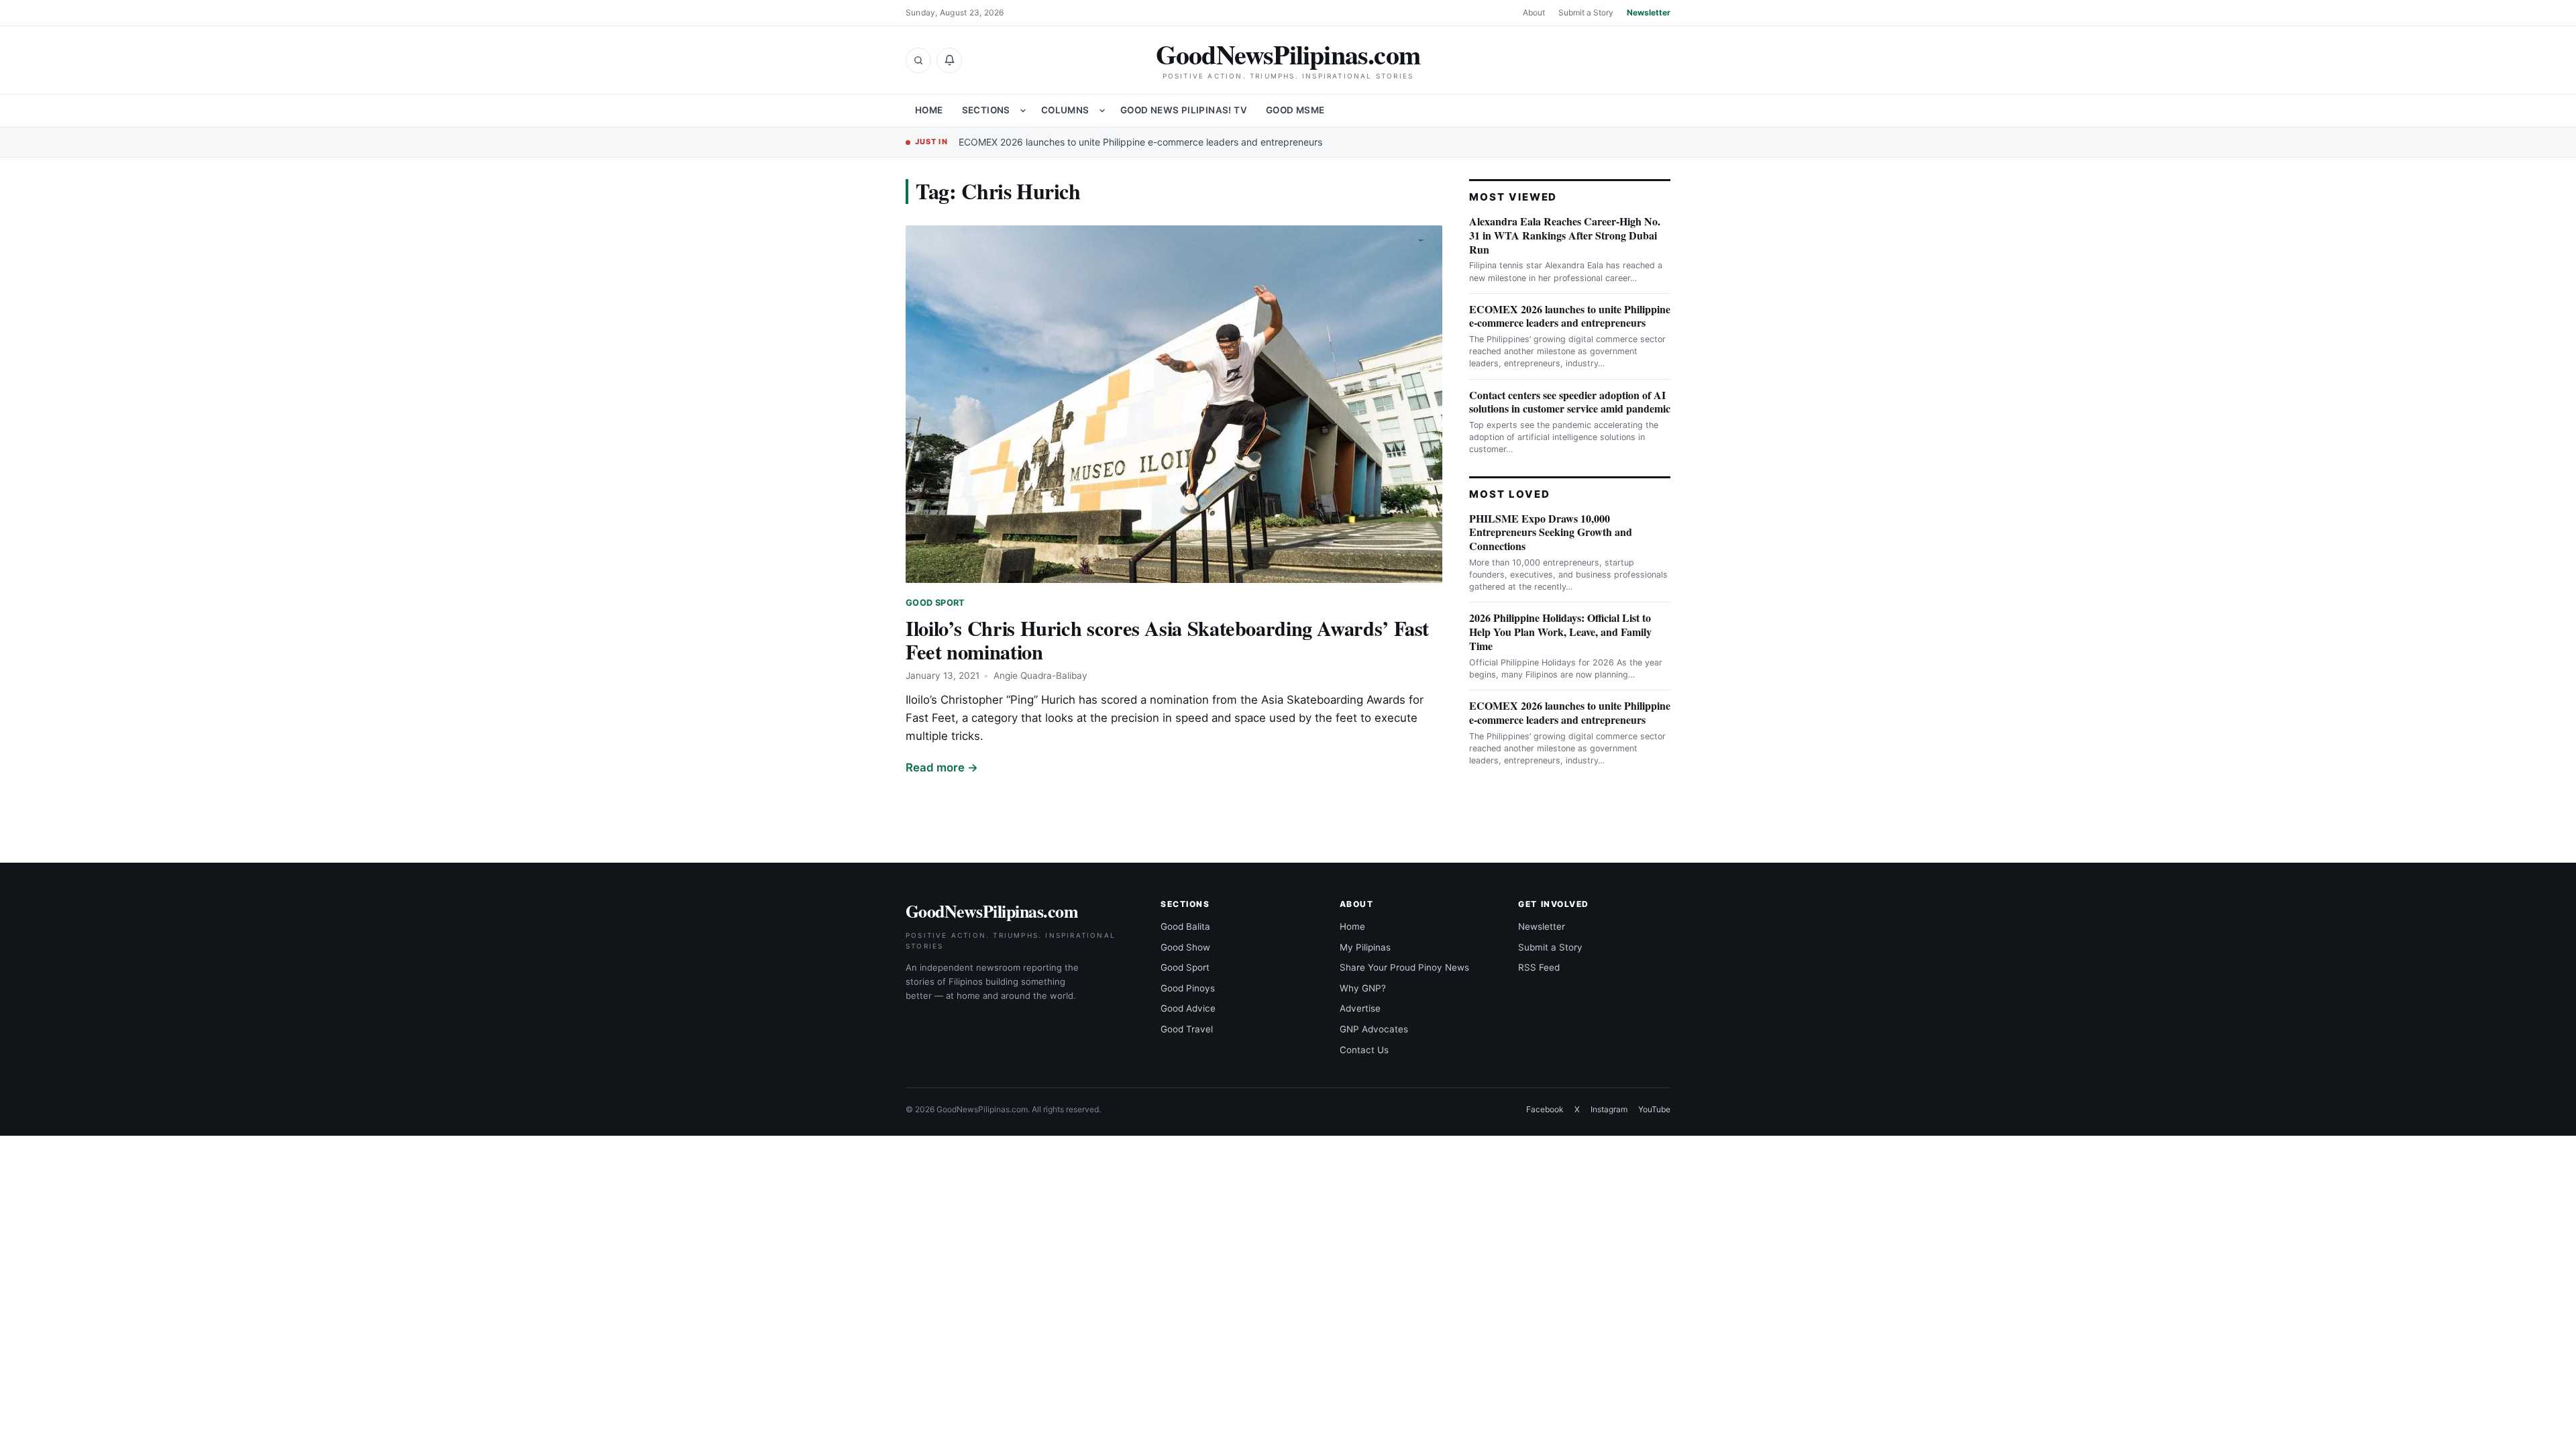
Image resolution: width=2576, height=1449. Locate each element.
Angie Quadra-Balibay (1040, 676)
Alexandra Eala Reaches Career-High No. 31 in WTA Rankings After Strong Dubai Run (1565, 235)
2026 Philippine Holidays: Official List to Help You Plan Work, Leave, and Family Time (1560, 632)
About (1534, 12)
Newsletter (1649, 12)
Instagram (1609, 1109)
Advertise (1360, 1008)
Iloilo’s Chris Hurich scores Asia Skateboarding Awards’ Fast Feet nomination (1167, 640)
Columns (1065, 110)
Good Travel (1187, 1029)
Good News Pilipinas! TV (1184, 110)
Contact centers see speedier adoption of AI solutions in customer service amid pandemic (1570, 402)
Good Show (1185, 947)
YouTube (1654, 1109)
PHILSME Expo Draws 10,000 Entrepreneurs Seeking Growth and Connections (1551, 532)
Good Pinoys (1188, 988)
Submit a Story (1586, 12)
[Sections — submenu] (1023, 111)
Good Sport (935, 603)
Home (929, 110)
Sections (986, 110)
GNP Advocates (1374, 1029)
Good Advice (1188, 1008)
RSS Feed (1539, 967)
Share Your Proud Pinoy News (1404, 967)
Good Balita (1185, 926)
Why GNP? (1363, 988)
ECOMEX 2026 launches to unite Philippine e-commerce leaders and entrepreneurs (1140, 142)
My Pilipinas (1365, 947)
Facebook (1545, 1109)
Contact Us (1364, 1050)
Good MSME (1295, 110)
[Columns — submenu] (1102, 111)
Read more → (942, 767)
